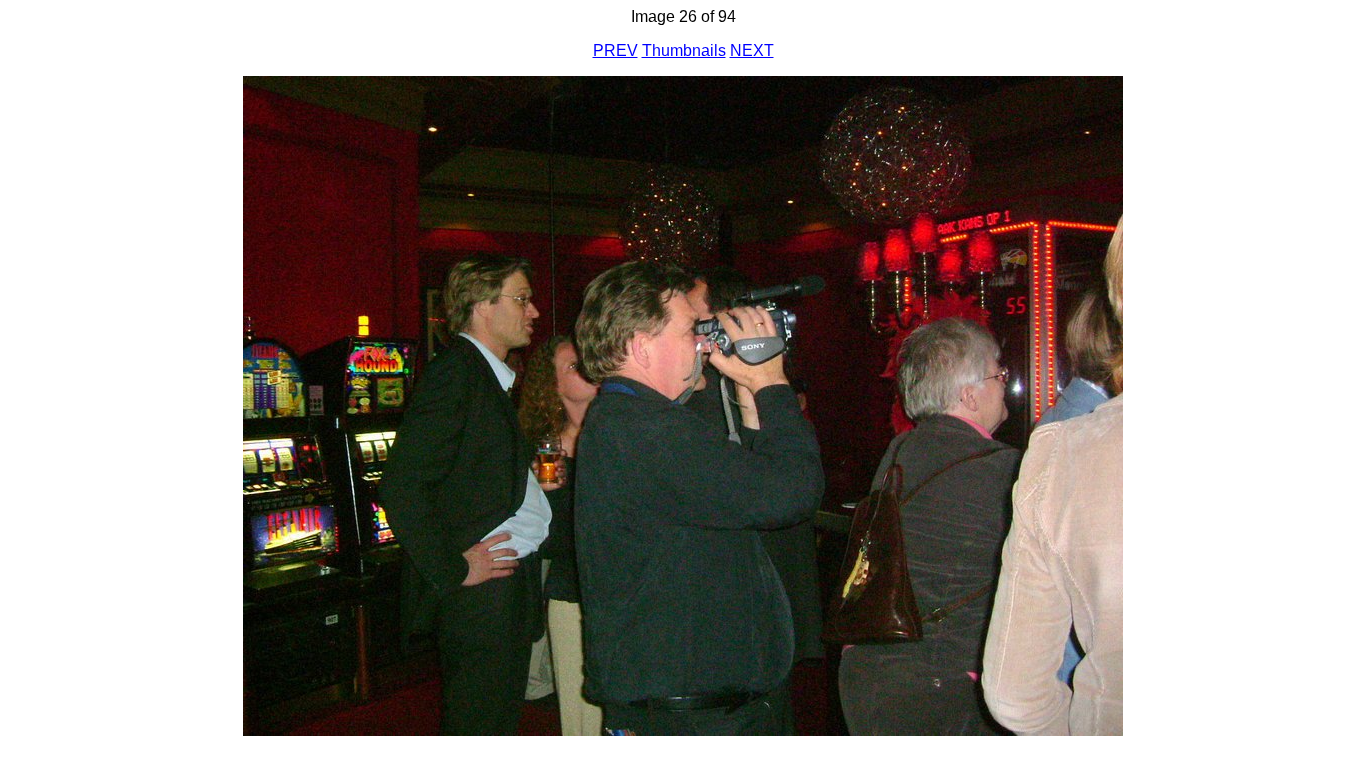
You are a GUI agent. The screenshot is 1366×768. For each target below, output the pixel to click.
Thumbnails (684, 50)
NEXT (752, 50)
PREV (615, 50)
